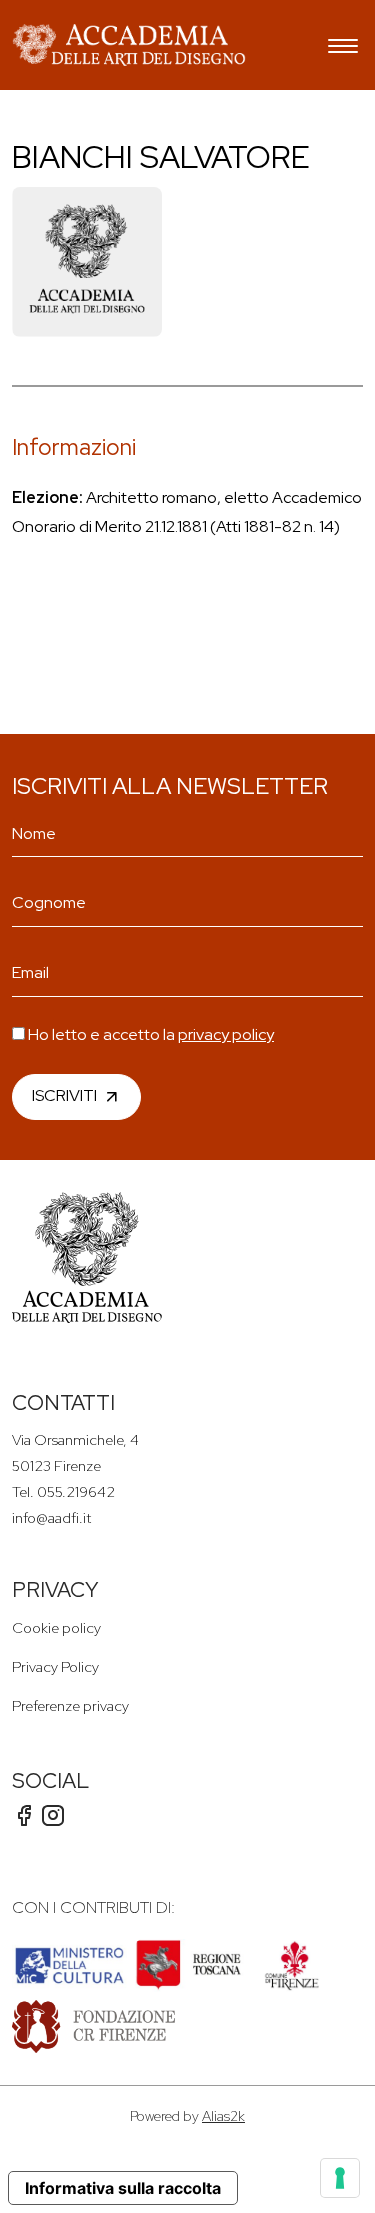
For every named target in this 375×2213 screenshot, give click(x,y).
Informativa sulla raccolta (123, 2188)
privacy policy (226, 1034)
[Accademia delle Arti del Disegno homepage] (129, 45)
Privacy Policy (55, 1666)
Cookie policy (56, 1627)
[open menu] (343, 48)
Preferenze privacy (70, 1705)
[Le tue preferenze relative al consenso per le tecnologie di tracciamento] (340, 2178)
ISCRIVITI (64, 1094)
